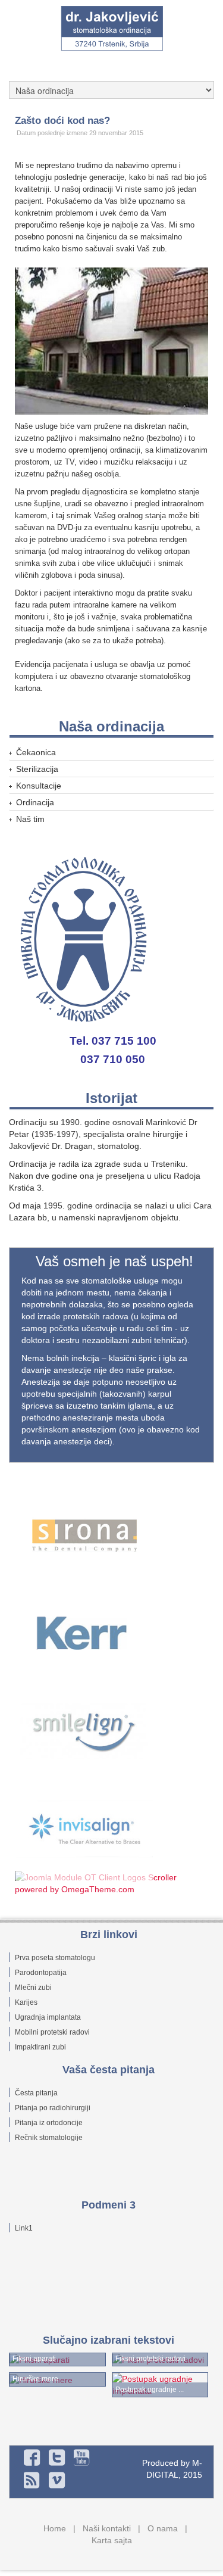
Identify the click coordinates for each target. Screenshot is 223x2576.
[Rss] (32, 2480)
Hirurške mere (35, 2379)
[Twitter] (57, 2457)
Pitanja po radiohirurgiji (53, 2108)
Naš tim (30, 819)
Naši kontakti (107, 2528)
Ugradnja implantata (48, 2017)
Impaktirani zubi (40, 2047)
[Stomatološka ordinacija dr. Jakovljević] (112, 29)
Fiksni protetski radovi (150, 2359)
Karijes (26, 2002)
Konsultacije (39, 786)
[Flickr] (82, 2457)
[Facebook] (32, 2457)
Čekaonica (36, 752)
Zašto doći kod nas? (62, 120)
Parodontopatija (41, 1973)
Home (55, 2528)
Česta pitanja (36, 2093)
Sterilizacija (37, 769)
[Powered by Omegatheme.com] (113, 1883)
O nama (163, 2528)
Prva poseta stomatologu (55, 1958)
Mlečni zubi (33, 1988)
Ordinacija (35, 802)
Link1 (24, 2228)
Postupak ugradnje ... (150, 2390)
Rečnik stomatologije (49, 2138)
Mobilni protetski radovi (52, 2032)
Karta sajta (112, 2540)
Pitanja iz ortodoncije (49, 2123)
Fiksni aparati (34, 2359)
